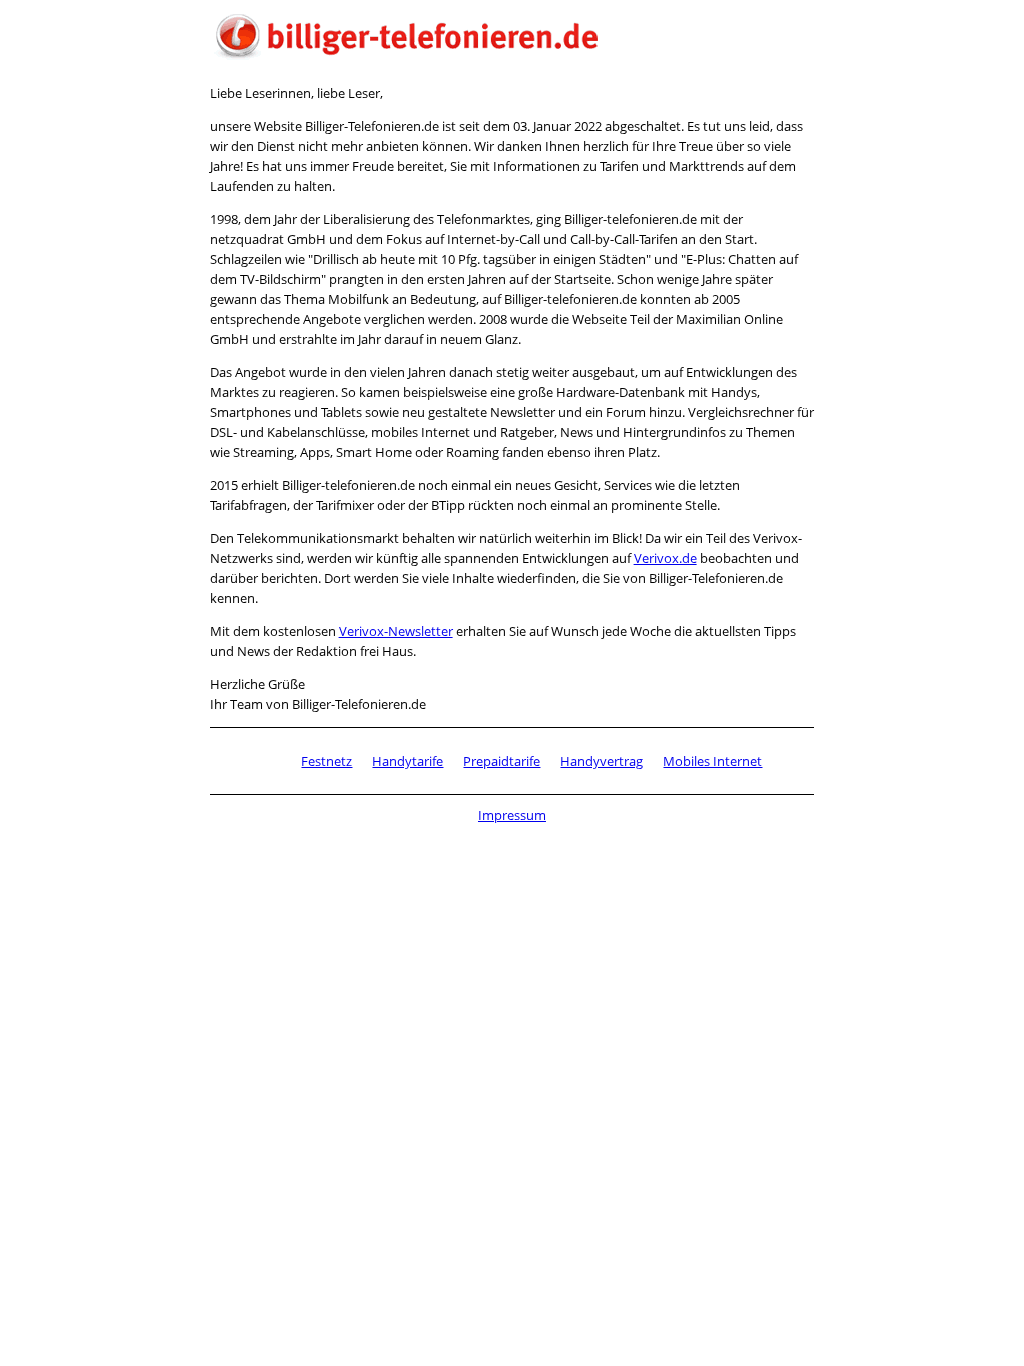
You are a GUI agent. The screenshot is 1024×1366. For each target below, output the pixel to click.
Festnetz (326, 761)
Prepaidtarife (501, 761)
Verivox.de (665, 558)
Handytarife (407, 761)
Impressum (512, 815)
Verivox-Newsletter (396, 631)
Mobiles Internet (712, 761)
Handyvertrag (601, 761)
